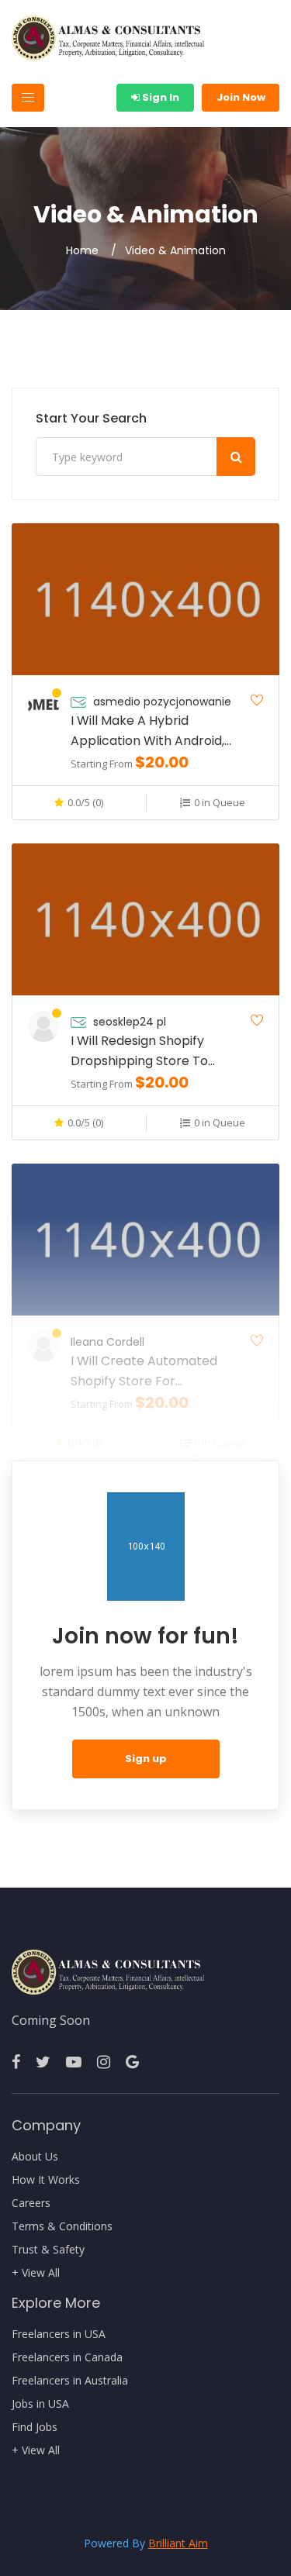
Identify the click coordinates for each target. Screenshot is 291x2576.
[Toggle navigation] (28, 98)
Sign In (159, 97)
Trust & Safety (48, 2250)
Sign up (146, 1759)
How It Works (46, 2180)
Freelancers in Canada (67, 2357)
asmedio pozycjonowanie (162, 702)
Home (82, 250)
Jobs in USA (40, 2404)
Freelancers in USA (59, 2334)
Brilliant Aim (178, 2543)
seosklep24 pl (130, 1022)
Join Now (241, 97)
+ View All (36, 2273)
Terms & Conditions (62, 2226)
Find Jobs (35, 2427)
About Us (35, 2157)
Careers (31, 2203)
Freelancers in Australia (70, 2381)
